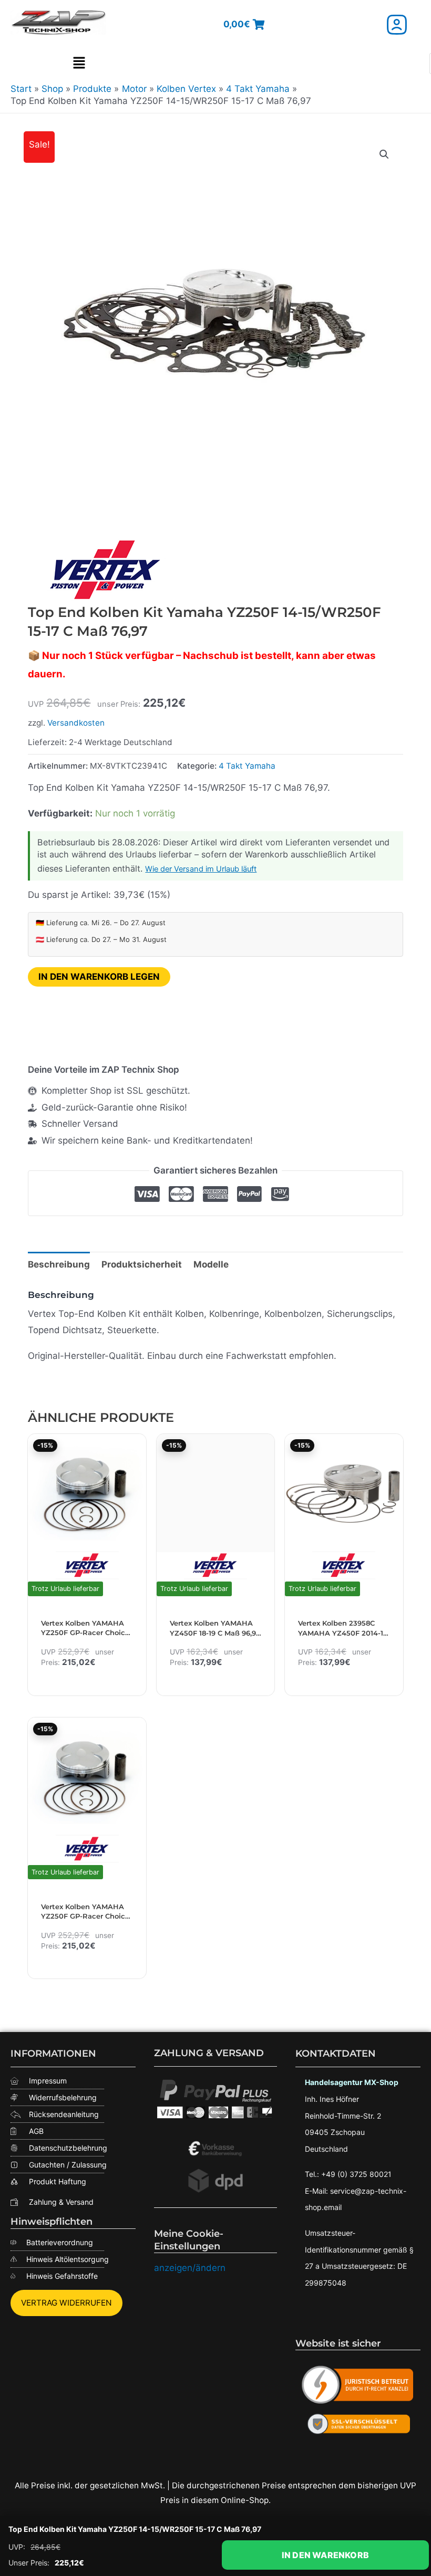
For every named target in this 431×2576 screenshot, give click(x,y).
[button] (79, 64)
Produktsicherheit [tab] (142, 1264)
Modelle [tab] (211, 1264)
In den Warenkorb (325, 2555)
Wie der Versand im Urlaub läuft (201, 869)
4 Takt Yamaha (247, 766)
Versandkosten (76, 723)
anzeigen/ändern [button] (190, 2268)
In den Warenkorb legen (99, 977)
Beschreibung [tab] (59, 1264)
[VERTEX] (107, 570)
